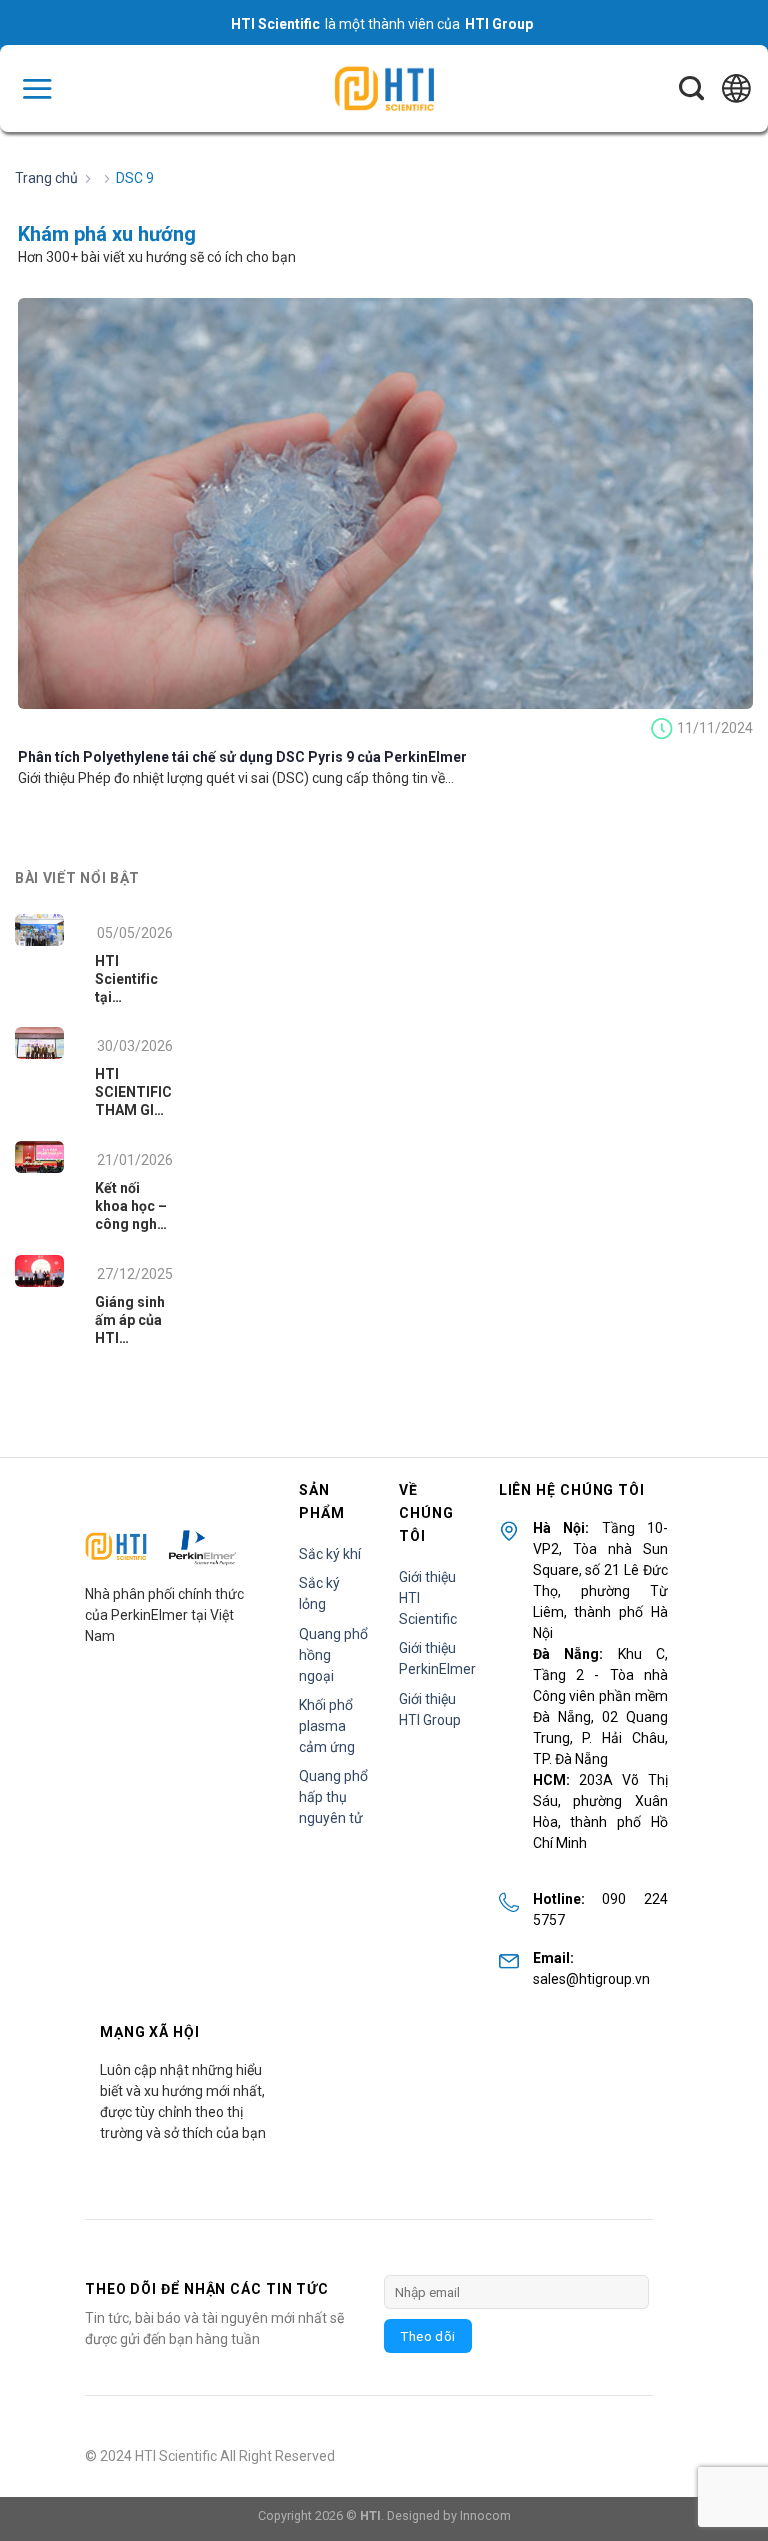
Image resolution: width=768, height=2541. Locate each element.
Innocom (485, 2515)
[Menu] (37, 88)
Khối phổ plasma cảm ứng (327, 1726)
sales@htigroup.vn (591, 1979)
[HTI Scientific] (384, 88)
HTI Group (499, 24)
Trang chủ (46, 178)
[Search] (691, 89)
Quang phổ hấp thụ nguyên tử (333, 1797)
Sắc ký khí (330, 1554)
